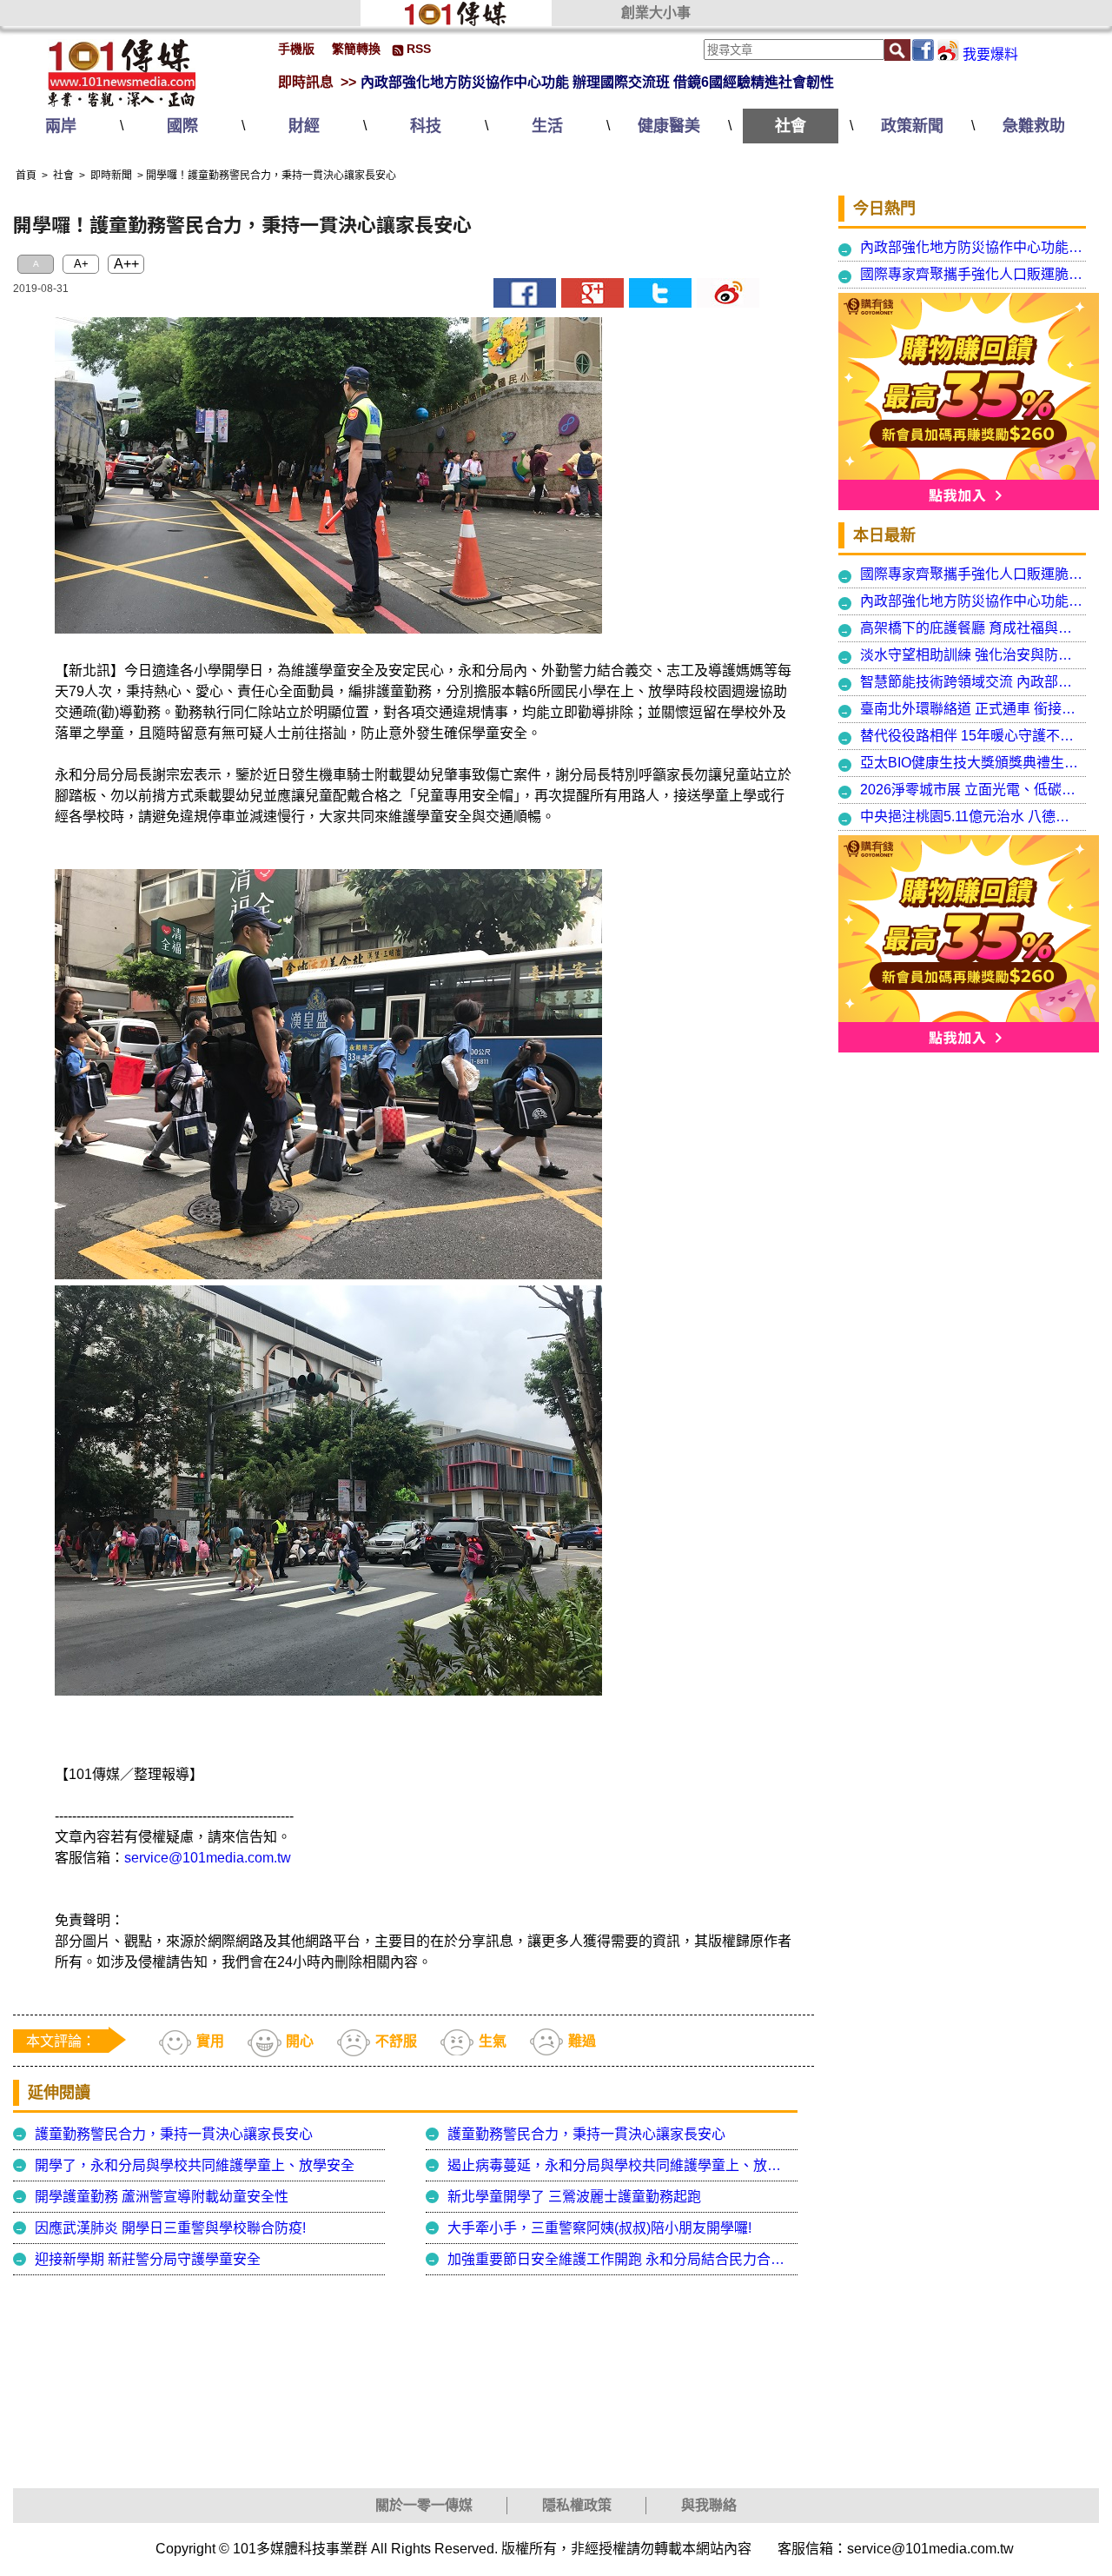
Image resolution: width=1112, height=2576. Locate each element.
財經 (304, 126)
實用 (210, 2041)
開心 (300, 2041)
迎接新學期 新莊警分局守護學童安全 (148, 2259)
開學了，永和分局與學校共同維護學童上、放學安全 (195, 2165)
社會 (791, 126)
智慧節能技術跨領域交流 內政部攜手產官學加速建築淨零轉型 (972, 682)
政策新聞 (912, 126)
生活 (547, 126)
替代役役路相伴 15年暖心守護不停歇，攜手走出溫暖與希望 (972, 736)
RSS (419, 49)
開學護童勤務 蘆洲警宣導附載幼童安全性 (162, 2197)
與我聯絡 (709, 2505)
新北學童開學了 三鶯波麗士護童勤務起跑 (574, 2197)
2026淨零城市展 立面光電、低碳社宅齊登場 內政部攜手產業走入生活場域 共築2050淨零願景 (972, 790)
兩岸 (61, 126)
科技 (426, 126)
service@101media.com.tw (208, 1858)
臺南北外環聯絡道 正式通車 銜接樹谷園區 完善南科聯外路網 (972, 709)
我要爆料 (990, 54)
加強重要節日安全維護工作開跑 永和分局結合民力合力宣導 (620, 2259)
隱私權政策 (577, 2505)
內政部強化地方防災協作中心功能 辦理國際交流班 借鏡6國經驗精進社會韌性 (597, 82)
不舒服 (396, 2041)
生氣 (493, 2041)
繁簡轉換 (356, 49)
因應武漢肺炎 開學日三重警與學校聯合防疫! (170, 2228)
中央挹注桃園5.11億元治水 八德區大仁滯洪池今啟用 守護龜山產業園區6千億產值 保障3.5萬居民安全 (972, 817)
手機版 (296, 49)
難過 (582, 2041)
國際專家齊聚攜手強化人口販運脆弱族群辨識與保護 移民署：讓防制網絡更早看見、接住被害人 (972, 274)
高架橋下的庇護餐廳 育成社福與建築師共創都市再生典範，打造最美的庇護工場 (972, 628)
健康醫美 (669, 126)
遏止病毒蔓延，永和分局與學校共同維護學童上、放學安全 (620, 2165)
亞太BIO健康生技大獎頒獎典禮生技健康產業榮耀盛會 (972, 763)
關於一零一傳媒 (424, 2505)
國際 (182, 126)
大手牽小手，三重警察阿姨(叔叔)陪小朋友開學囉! (599, 2228)
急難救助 (1034, 126)
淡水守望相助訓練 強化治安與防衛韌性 (972, 655)
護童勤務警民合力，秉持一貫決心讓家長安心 (174, 2134)
